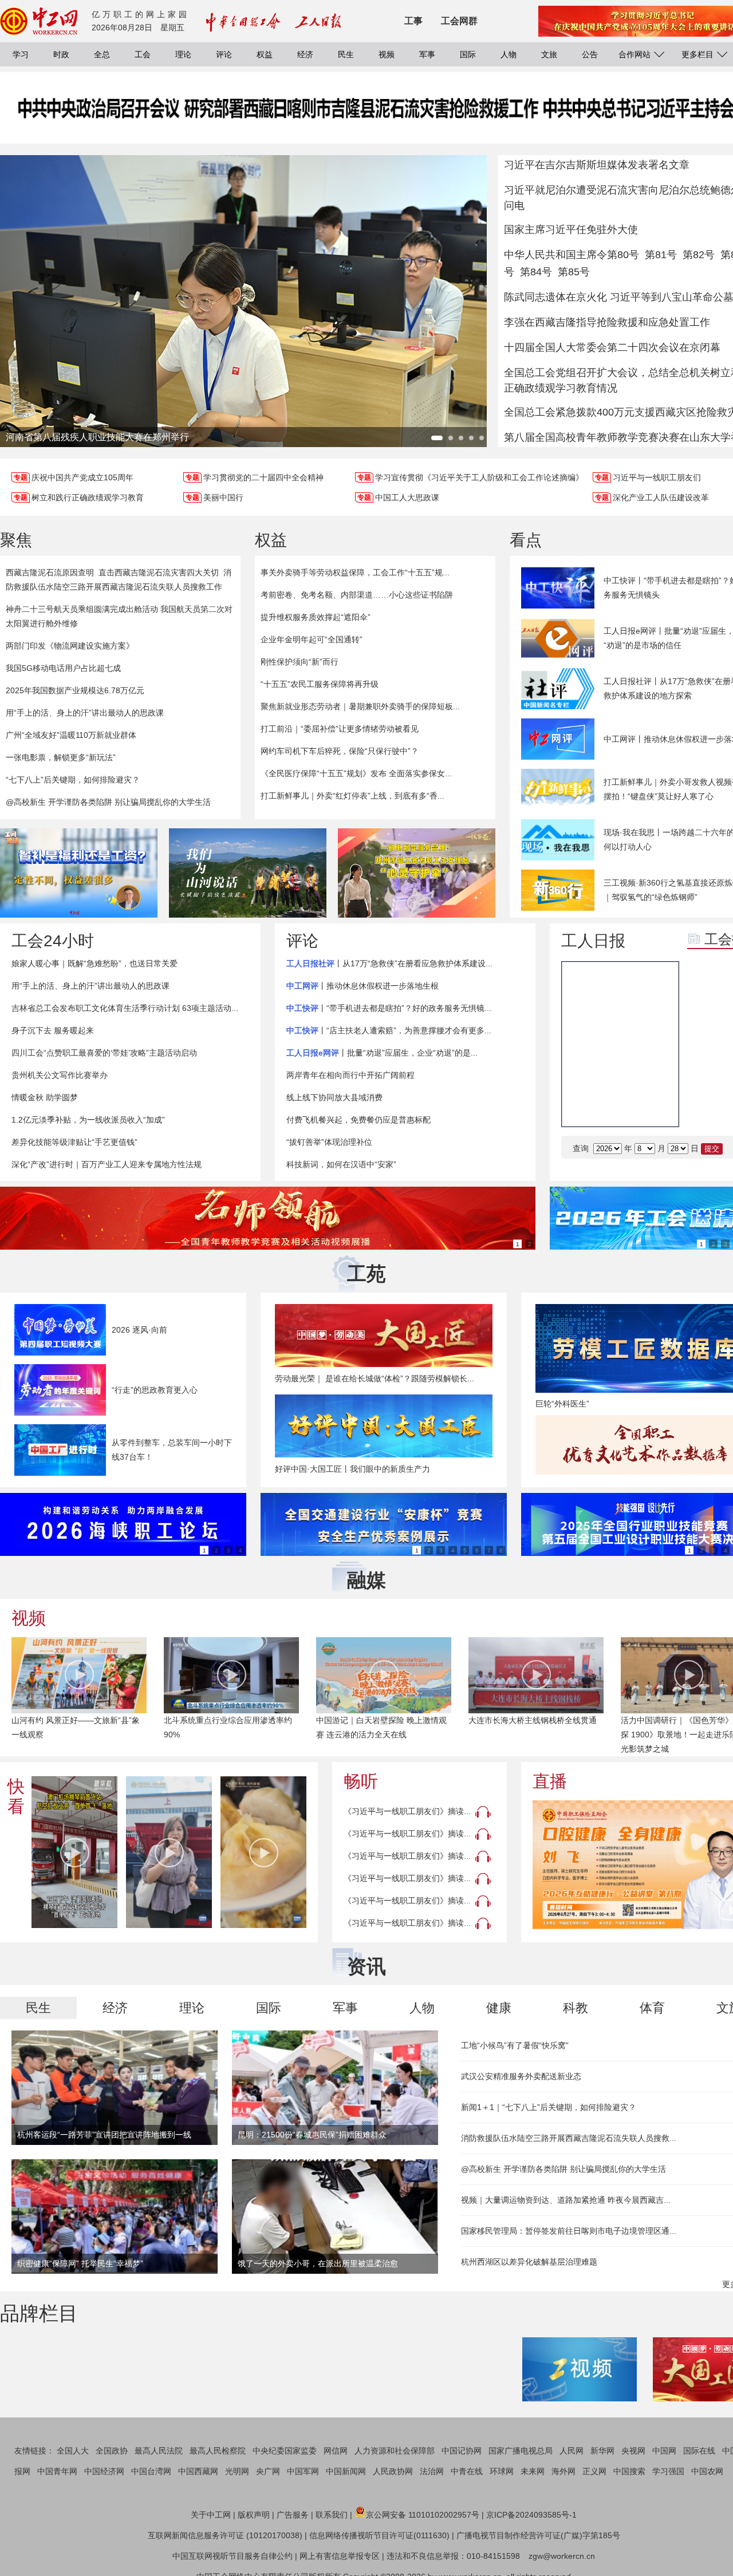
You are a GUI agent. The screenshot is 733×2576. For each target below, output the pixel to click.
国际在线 (699, 2451)
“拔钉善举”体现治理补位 (329, 1142)
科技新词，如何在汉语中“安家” (341, 1164)
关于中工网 (211, 2515)
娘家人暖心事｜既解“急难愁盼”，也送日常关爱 (94, 963)
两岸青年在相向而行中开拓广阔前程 (350, 1075)
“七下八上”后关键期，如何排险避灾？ (73, 780)
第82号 (699, 255)
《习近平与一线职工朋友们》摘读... (407, 1811)
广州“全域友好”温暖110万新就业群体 (71, 735)
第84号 (536, 272)
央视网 (633, 2451)
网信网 (336, 2451)
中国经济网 (104, 2471)
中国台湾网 (151, 2471)
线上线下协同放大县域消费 (334, 1097)
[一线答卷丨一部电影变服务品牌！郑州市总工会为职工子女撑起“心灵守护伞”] (417, 873)
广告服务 (293, 2515)
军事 (427, 54)
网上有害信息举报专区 (340, 2556)
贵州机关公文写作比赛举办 (60, 1075)
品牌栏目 (39, 2313)
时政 (61, 54)
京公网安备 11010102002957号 (423, 2515)
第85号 (574, 272)
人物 (509, 54)
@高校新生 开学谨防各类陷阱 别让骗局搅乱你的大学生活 (108, 802)
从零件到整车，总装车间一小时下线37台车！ (172, 1450)
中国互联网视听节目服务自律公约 (232, 2556)
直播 (550, 1781)
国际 (468, 54)
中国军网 (303, 2471)
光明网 (237, 2471)
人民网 (572, 2451)
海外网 (563, 2471)
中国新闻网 (346, 2471)
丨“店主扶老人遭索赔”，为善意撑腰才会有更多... (389, 1030)
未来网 (533, 2471)
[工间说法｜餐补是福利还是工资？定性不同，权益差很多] (79, 873)
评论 (224, 54)
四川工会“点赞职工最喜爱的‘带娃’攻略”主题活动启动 (104, 1053)
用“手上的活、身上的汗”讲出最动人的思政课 (85, 713)
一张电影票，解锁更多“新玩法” (61, 757)
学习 (21, 54)
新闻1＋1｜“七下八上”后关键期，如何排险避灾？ (549, 2107)
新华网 (602, 2451)
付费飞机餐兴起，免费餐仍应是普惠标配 (358, 1120)
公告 (590, 54)
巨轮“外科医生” (562, 1404)
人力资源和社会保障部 (395, 2451)
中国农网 (707, 2471)
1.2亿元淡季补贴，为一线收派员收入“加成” (88, 1120)
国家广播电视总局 (521, 2451)
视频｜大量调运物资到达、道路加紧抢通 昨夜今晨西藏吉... (566, 2200)
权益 (265, 54)
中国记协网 (462, 2451)
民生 (346, 54)
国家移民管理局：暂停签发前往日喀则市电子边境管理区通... (569, 2231)
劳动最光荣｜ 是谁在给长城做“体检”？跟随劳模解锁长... (375, 1378)
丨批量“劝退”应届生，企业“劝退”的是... (382, 1053)
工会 (143, 54)
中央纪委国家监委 (285, 2451)
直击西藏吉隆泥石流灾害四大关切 (159, 572)
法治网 (432, 2471)
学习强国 (668, 2471)
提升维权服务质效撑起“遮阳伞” (316, 617)
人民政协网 (393, 2471)
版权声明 (254, 2515)
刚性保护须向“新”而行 (299, 662)
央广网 (268, 2471)
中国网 (664, 2451)
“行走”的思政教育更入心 (155, 1390)
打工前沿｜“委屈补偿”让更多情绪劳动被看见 (340, 729)
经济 (305, 54)
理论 (183, 54)
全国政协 (112, 2451)
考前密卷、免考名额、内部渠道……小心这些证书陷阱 (357, 595)
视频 (387, 54)
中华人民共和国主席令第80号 (572, 255)
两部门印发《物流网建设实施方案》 (70, 646)
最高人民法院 (159, 2451)
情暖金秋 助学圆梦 (45, 1097)
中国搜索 (629, 2471)
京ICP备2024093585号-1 (531, 2515)
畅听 (361, 1781)
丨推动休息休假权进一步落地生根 (362, 986)
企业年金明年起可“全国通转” (312, 639)
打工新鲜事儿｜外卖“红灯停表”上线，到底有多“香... (352, 796)
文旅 (549, 54)
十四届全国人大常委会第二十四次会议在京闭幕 (612, 347)
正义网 (594, 2471)
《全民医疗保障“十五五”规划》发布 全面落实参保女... (356, 773)
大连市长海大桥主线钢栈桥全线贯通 (533, 1720)
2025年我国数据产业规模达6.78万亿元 (75, 690)
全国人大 (73, 2451)
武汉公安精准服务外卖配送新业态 (521, 2076)
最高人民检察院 (218, 2451)
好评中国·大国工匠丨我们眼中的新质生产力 (352, 1469)
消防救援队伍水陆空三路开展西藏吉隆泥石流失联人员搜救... (569, 2138)
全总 (102, 54)
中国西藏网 (198, 2471)
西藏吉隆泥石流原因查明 (50, 572)
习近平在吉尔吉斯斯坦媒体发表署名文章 (597, 165)
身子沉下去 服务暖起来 (53, 1030)
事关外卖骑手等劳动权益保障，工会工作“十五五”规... (355, 572)
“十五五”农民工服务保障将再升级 (320, 684)
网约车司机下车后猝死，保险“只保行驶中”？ (340, 751)
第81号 (661, 255)
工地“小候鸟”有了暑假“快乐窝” (515, 2045)
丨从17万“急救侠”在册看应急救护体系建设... (389, 963)
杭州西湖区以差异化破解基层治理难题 (529, 2262)
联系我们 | (334, 2515)
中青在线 (467, 2471)
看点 (526, 540)
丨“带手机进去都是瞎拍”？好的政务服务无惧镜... (389, 1008)
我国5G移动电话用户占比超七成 (63, 668)
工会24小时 (53, 941)
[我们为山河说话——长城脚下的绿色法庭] (248, 873)
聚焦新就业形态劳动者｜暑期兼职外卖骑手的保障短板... (360, 706)
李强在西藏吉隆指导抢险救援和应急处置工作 (607, 322)
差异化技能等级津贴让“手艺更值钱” (74, 1142)
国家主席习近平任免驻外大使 (571, 230)
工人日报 (593, 941)
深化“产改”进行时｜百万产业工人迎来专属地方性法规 (107, 1164)
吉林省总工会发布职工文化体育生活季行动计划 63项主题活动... (125, 1008)
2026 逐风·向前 (139, 1330)
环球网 (502, 2471)
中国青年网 (57, 2471)
